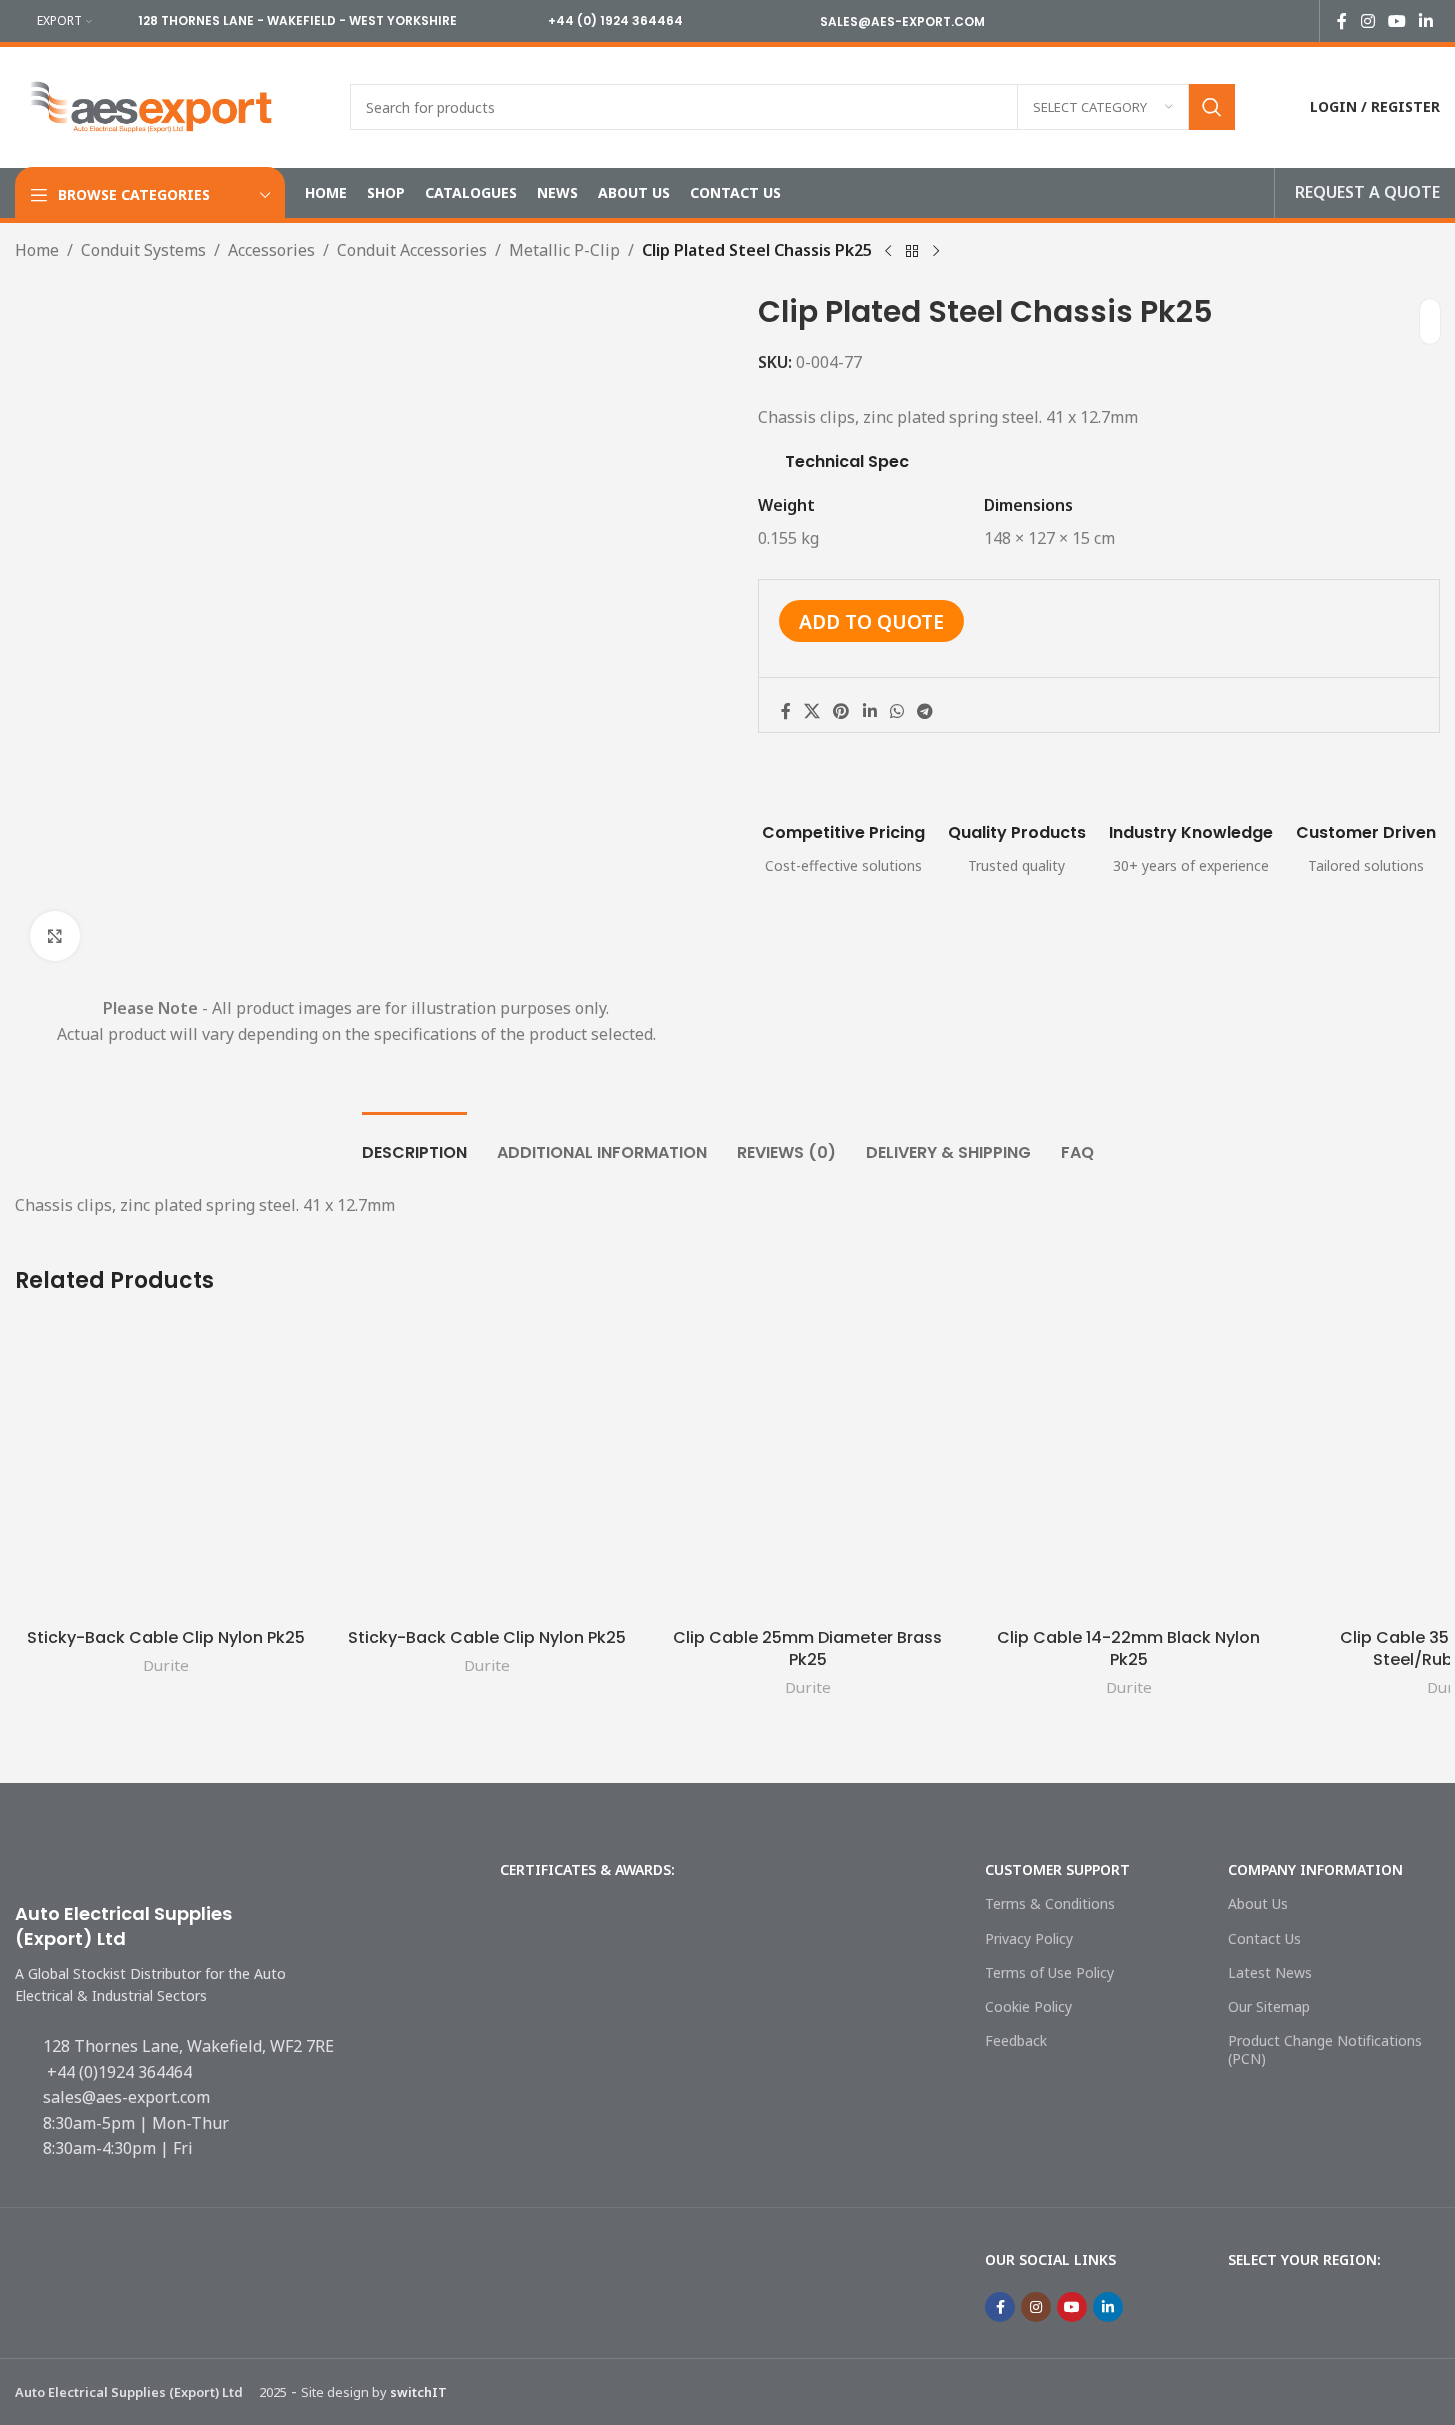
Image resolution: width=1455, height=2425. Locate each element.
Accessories (271, 250)
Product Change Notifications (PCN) (1325, 2049)
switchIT (418, 2392)
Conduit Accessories (412, 250)
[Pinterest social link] (841, 711)
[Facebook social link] (1342, 21)
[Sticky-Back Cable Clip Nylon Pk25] (165, 1467)
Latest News (1270, 1972)
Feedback (1016, 2040)
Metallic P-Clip (564, 250)
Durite (166, 1665)
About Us (1258, 1903)
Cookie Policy (1028, 2006)
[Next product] (936, 252)
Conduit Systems (143, 250)
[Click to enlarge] (55, 936)
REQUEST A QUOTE (1367, 192)
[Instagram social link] (1367, 21)
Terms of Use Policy (1049, 1972)
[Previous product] (888, 252)
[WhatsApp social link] (896, 711)
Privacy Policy (1029, 1938)
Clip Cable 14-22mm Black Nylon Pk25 (1128, 1648)
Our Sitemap (1269, 2006)
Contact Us (1264, 1938)
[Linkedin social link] (1426, 21)
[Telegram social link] (925, 711)
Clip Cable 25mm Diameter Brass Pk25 (807, 1648)
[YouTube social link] (1396, 21)
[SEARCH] (1212, 107)
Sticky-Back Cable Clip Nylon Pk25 (166, 1637)
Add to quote (871, 621)
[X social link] (812, 711)
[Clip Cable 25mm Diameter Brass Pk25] (807, 1467)
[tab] (414, 1142)
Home (37, 250)
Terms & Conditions (1050, 1903)
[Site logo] (152, 105)
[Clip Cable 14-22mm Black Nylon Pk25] (1128, 1467)
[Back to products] (912, 252)
